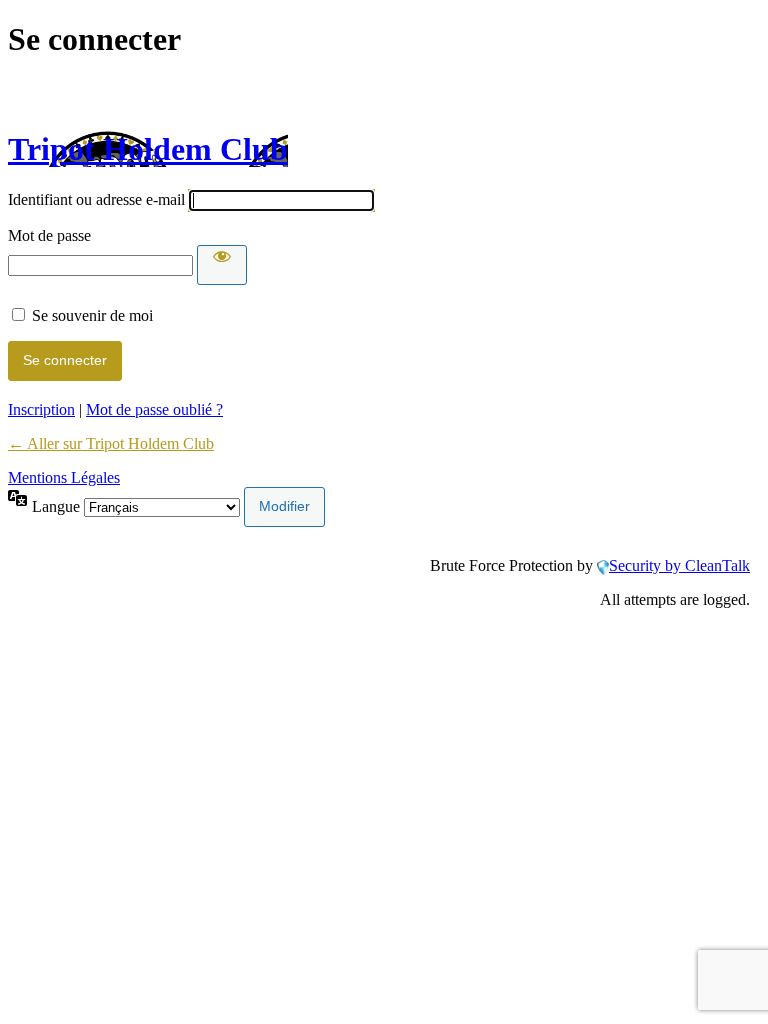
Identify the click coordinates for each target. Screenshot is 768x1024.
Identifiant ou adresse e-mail (96, 199)
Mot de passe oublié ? (154, 409)
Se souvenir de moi (92, 315)
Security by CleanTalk (679, 565)
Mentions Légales (64, 477)
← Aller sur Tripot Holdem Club (111, 443)
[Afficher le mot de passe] (222, 265)
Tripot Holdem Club (148, 149)
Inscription (41, 409)
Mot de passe (49, 235)
